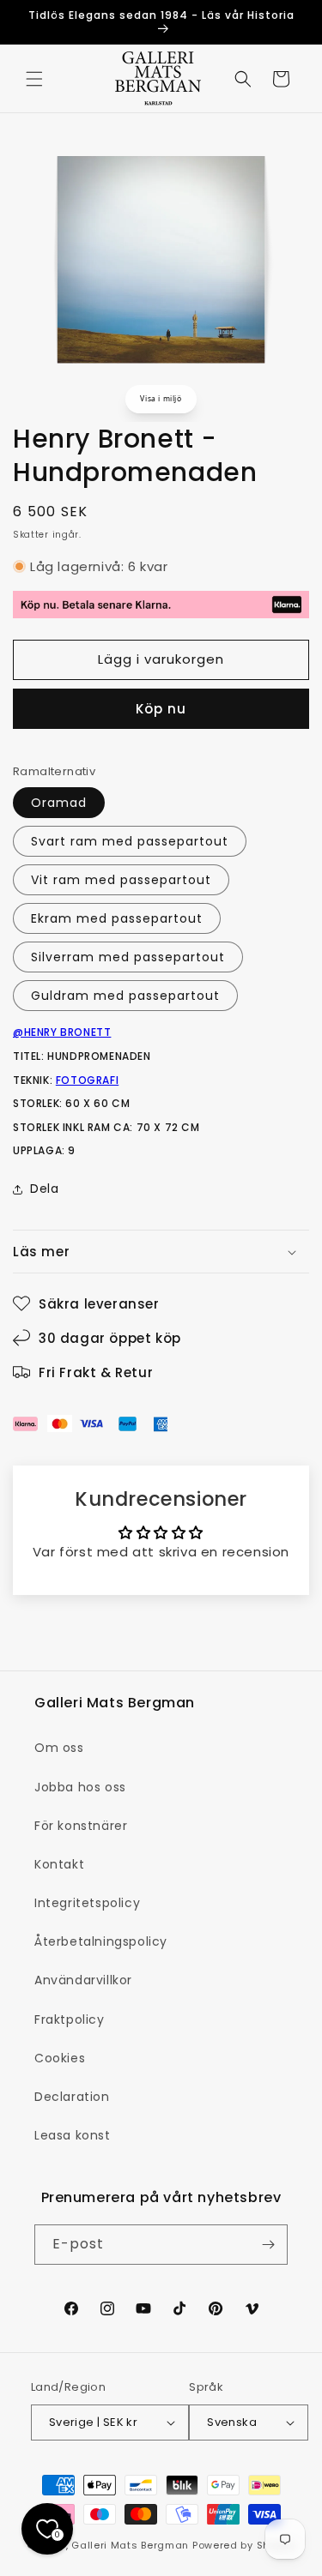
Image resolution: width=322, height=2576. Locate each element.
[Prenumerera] (268, 2245)
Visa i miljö (161, 399)
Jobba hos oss (80, 1787)
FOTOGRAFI (87, 1080)
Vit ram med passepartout (121, 880)
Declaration (72, 2097)
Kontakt (59, 1864)
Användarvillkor (83, 1980)
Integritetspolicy (87, 1903)
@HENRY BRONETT (62, 1032)
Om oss (59, 1748)
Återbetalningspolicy (101, 1941)
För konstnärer (81, 1826)
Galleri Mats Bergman (130, 2545)
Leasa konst (73, 2135)
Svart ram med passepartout (130, 841)
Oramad (59, 803)
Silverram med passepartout (128, 957)
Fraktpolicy (70, 2019)
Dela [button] (44, 1189)
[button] (34, 79)
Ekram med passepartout (117, 918)
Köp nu (161, 709)
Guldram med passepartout (125, 996)
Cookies (60, 2058)
